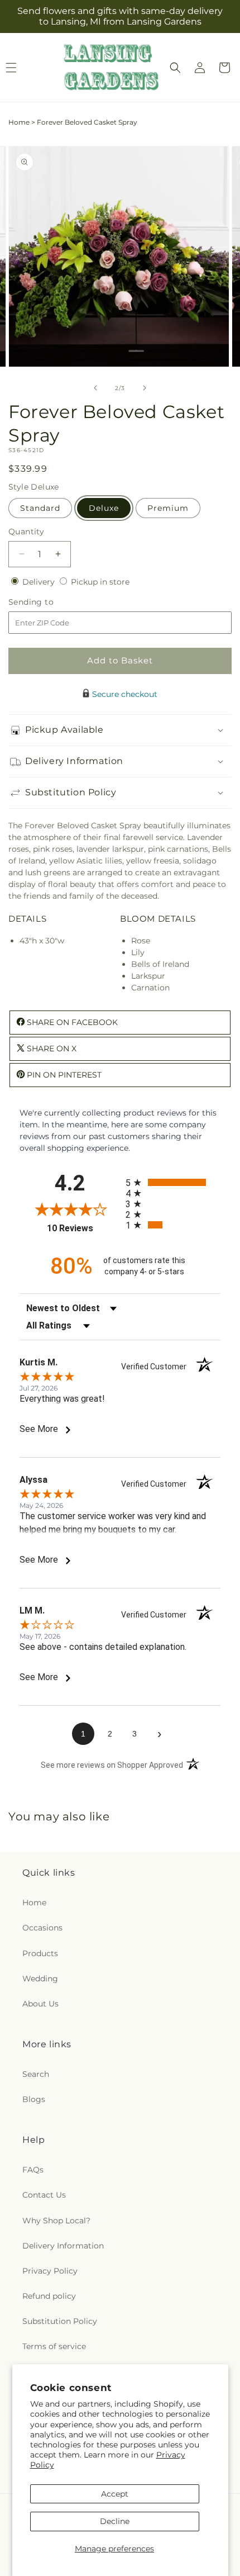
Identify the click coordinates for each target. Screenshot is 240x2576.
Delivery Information (63, 2246)
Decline (115, 2521)
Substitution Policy (60, 2321)
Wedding (40, 1979)
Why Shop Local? (56, 2221)
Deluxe (104, 508)
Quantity (26, 532)
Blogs (34, 2099)
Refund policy (49, 2296)
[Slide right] (145, 388)
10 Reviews (83, 1228)
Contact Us (44, 2195)
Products (40, 1953)
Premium (168, 508)
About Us (40, 2004)
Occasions (42, 1928)
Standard (40, 508)
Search (36, 2074)
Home (19, 122)
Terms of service (54, 2346)
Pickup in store (100, 582)
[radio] (173, 1182)
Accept (115, 2494)
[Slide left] (95, 388)
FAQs (33, 2170)
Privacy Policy (50, 2271)
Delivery (40, 582)
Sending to (48, 602)
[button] (175, 68)
